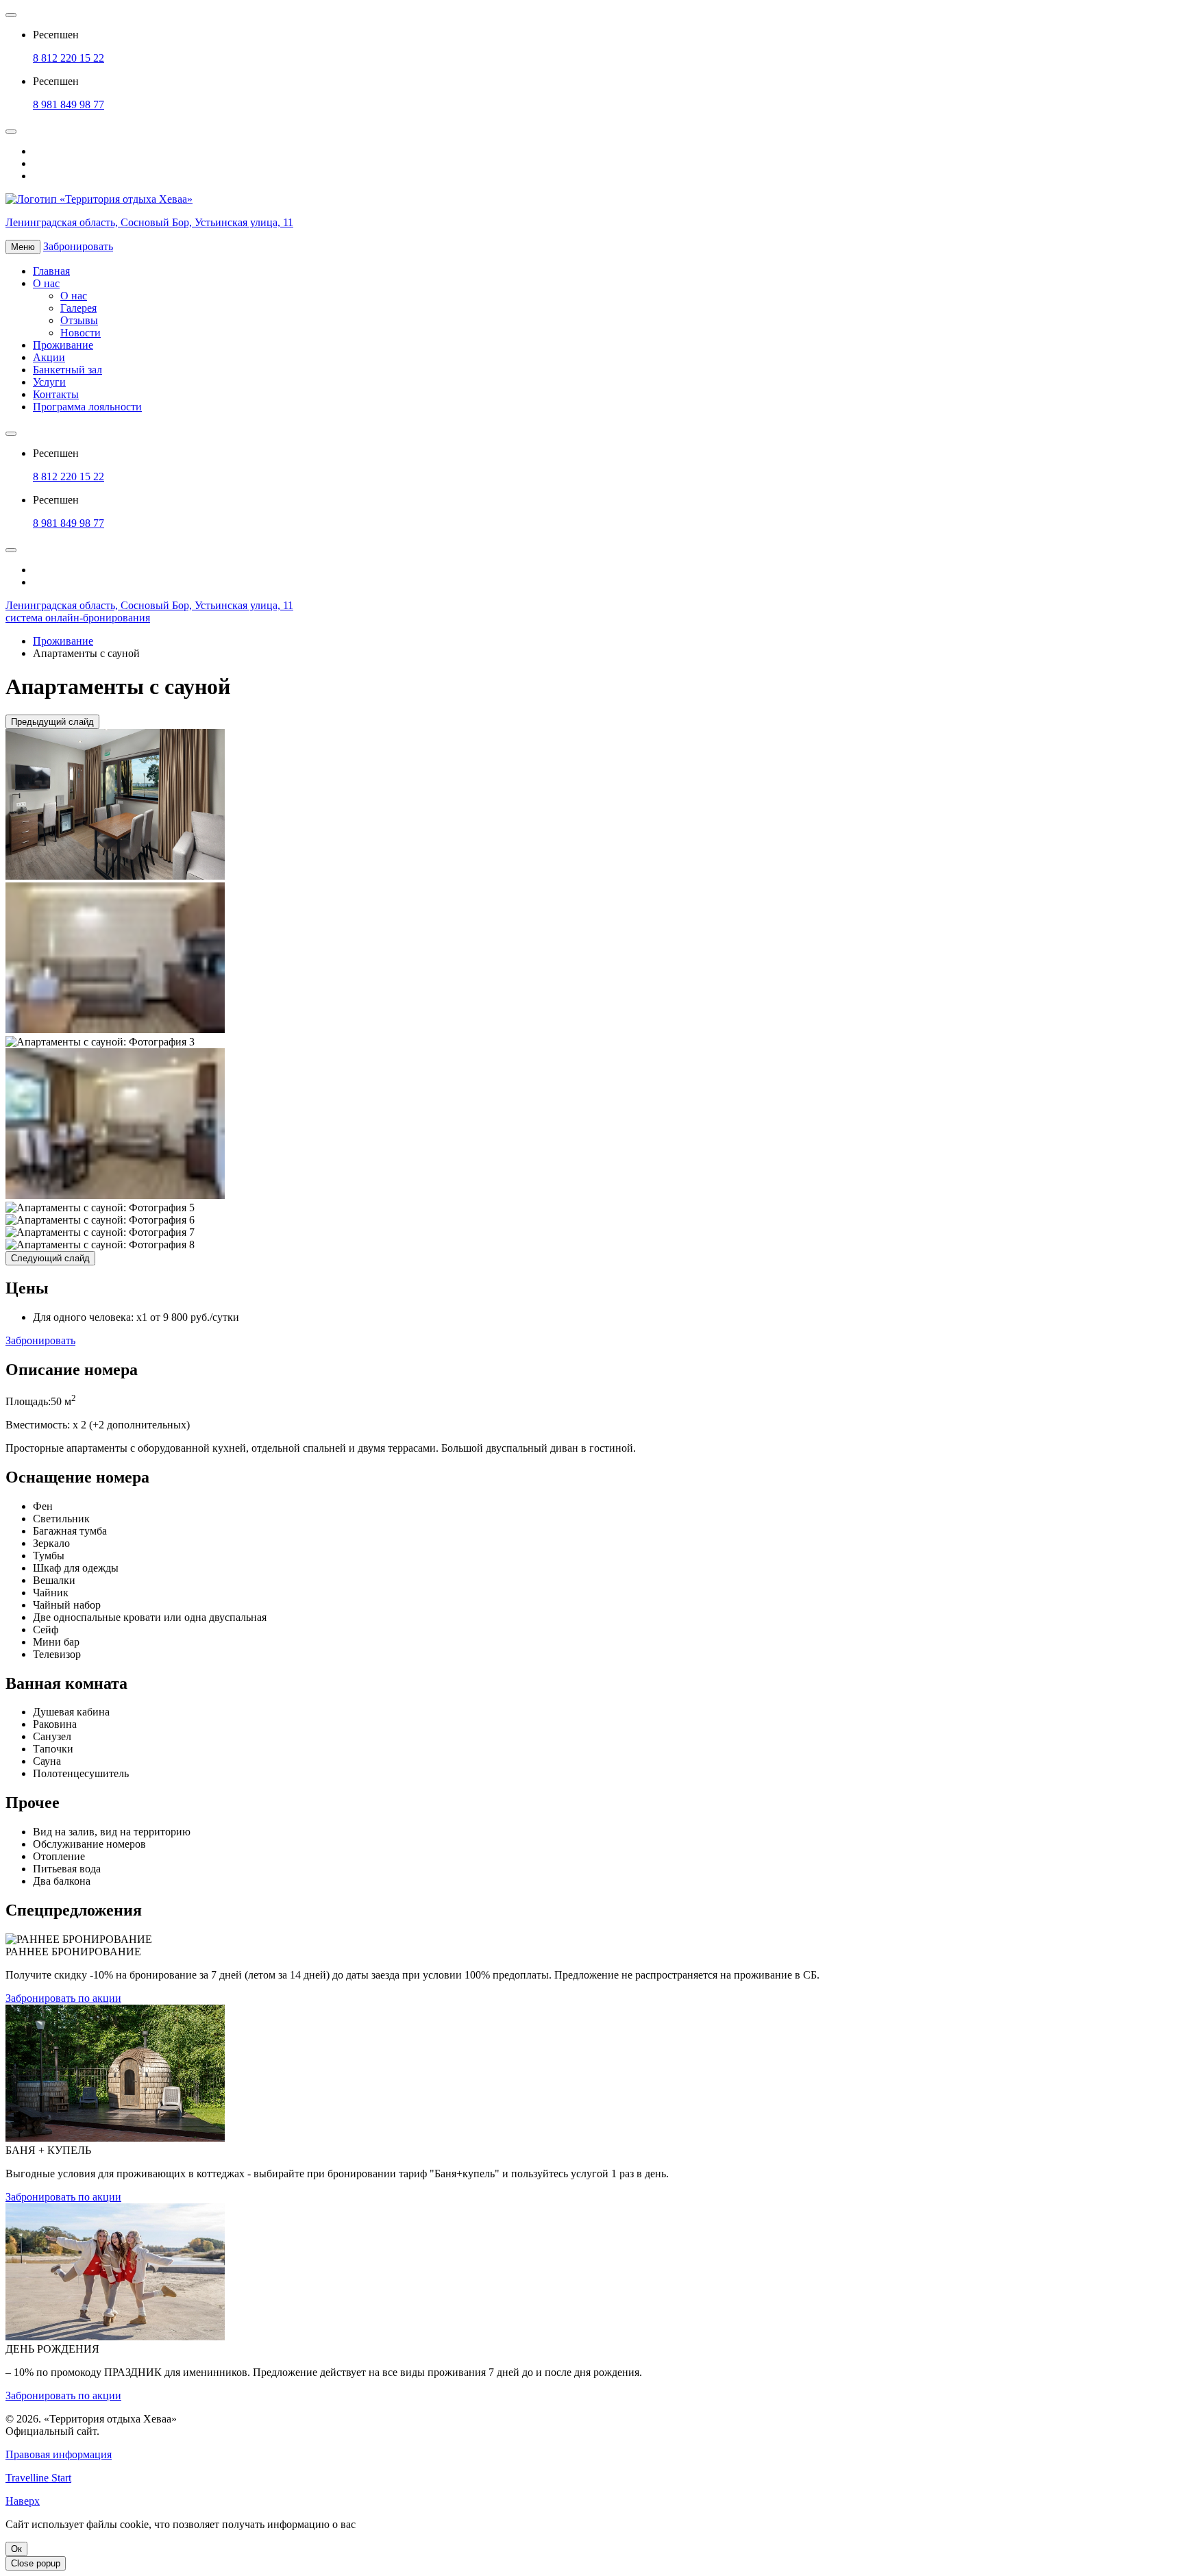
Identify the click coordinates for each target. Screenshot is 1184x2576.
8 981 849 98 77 (69, 104)
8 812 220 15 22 (69, 58)
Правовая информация (59, 2454)
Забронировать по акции (63, 1998)
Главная (51, 271)
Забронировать (40, 1340)
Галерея (78, 308)
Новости (81, 333)
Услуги (49, 382)
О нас (46, 283)
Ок (16, 2549)
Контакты (56, 394)
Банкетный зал (67, 370)
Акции (49, 357)
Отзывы (79, 320)
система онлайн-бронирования (78, 618)
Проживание (63, 345)
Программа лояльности (87, 407)
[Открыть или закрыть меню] (11, 15)
